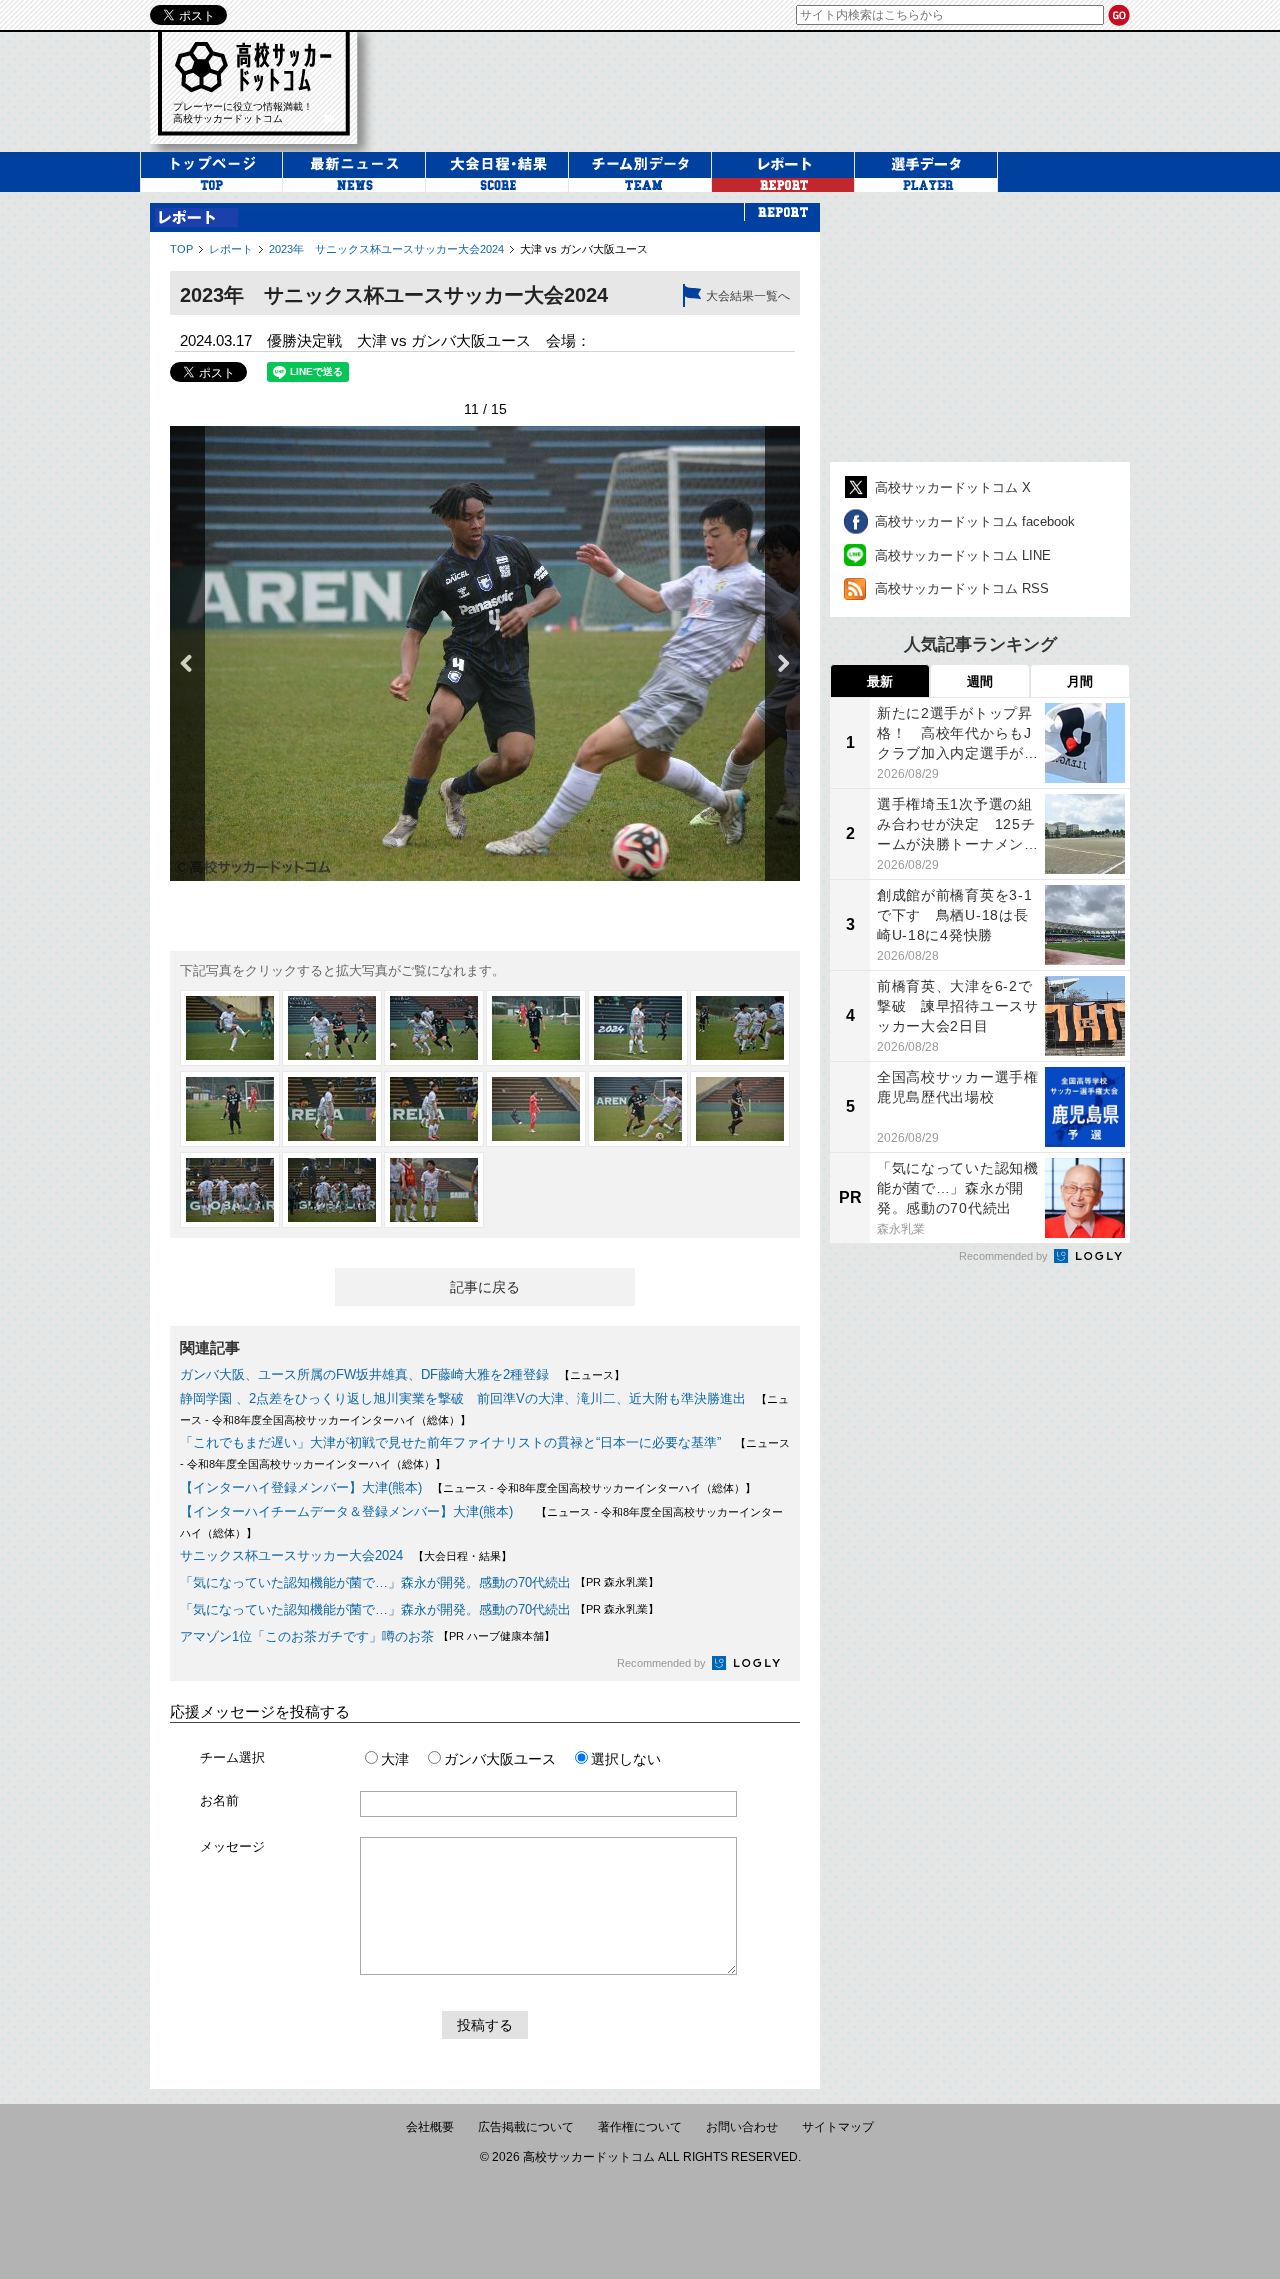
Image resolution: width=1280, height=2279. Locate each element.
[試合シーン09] (434, 1109)
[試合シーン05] (638, 1028)
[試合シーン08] (332, 1109)
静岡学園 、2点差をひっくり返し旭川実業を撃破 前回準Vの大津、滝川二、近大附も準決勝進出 (463, 1398)
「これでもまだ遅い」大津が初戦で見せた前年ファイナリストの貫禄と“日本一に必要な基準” (452, 1442)
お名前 (219, 1800)
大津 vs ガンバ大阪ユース (584, 249)
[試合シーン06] (740, 1028)
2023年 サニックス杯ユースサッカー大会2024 (386, 249)
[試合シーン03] (434, 1028)
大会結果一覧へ (748, 296)
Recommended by (663, 1663)
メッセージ (232, 1846)
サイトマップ (838, 2127)
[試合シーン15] (434, 1190)
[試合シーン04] (536, 1028)
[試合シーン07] (230, 1109)
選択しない (626, 1759)
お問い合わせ (742, 2127)
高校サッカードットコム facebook (975, 521)
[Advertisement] (980, 327)
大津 (395, 1759)
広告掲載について (526, 2127)
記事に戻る (485, 1287)
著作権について (640, 2127)
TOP (181, 249)
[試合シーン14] (332, 1190)
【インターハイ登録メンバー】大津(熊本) (301, 1487)
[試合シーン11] (638, 1109)
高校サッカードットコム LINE (963, 555)
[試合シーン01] (230, 1028)
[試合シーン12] (740, 1109)
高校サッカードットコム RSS (962, 588)
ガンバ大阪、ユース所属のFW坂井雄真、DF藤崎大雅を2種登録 (364, 1374)
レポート (231, 249)
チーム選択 (232, 1757)
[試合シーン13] (230, 1190)
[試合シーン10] (536, 1109)
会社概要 (430, 2127)
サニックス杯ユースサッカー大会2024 (291, 1555)
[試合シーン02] (332, 1028)
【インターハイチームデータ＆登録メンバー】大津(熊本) (353, 1511)
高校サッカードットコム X (953, 487)
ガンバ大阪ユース (500, 1759)
